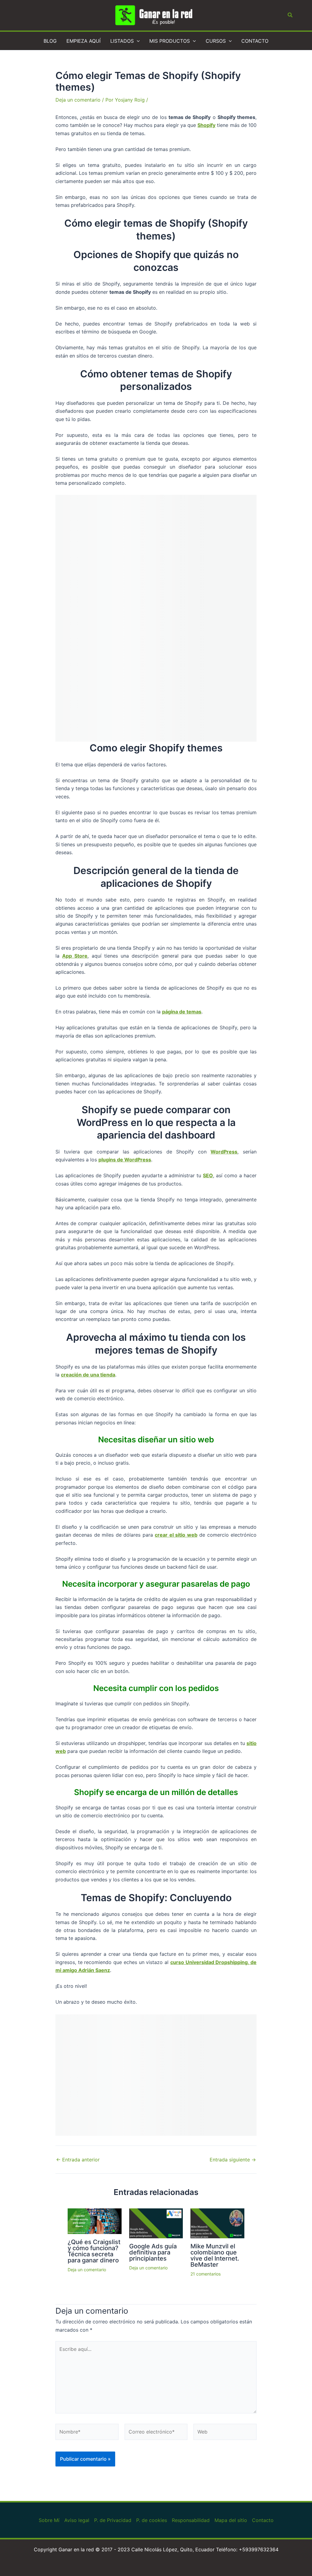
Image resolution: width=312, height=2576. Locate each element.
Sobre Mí (49, 2520)
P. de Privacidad (113, 2520)
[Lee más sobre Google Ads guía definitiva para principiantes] (156, 2223)
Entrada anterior (78, 2160)
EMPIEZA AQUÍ (83, 41)
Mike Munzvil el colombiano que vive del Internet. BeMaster (215, 2255)
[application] (137, 41)
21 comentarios (206, 2274)
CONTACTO (255, 41)
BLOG (50, 41)
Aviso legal (77, 2520)
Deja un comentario (78, 100)
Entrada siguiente (233, 2160)
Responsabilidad (191, 2520)
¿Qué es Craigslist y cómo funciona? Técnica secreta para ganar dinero (94, 2251)
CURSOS (216, 41)
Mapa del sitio (231, 2520)
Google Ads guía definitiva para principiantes (153, 2252)
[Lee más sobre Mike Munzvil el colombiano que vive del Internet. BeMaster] (217, 2223)
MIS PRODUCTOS (170, 41)
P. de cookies (152, 2520)
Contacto (263, 2520)
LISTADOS (122, 41)
